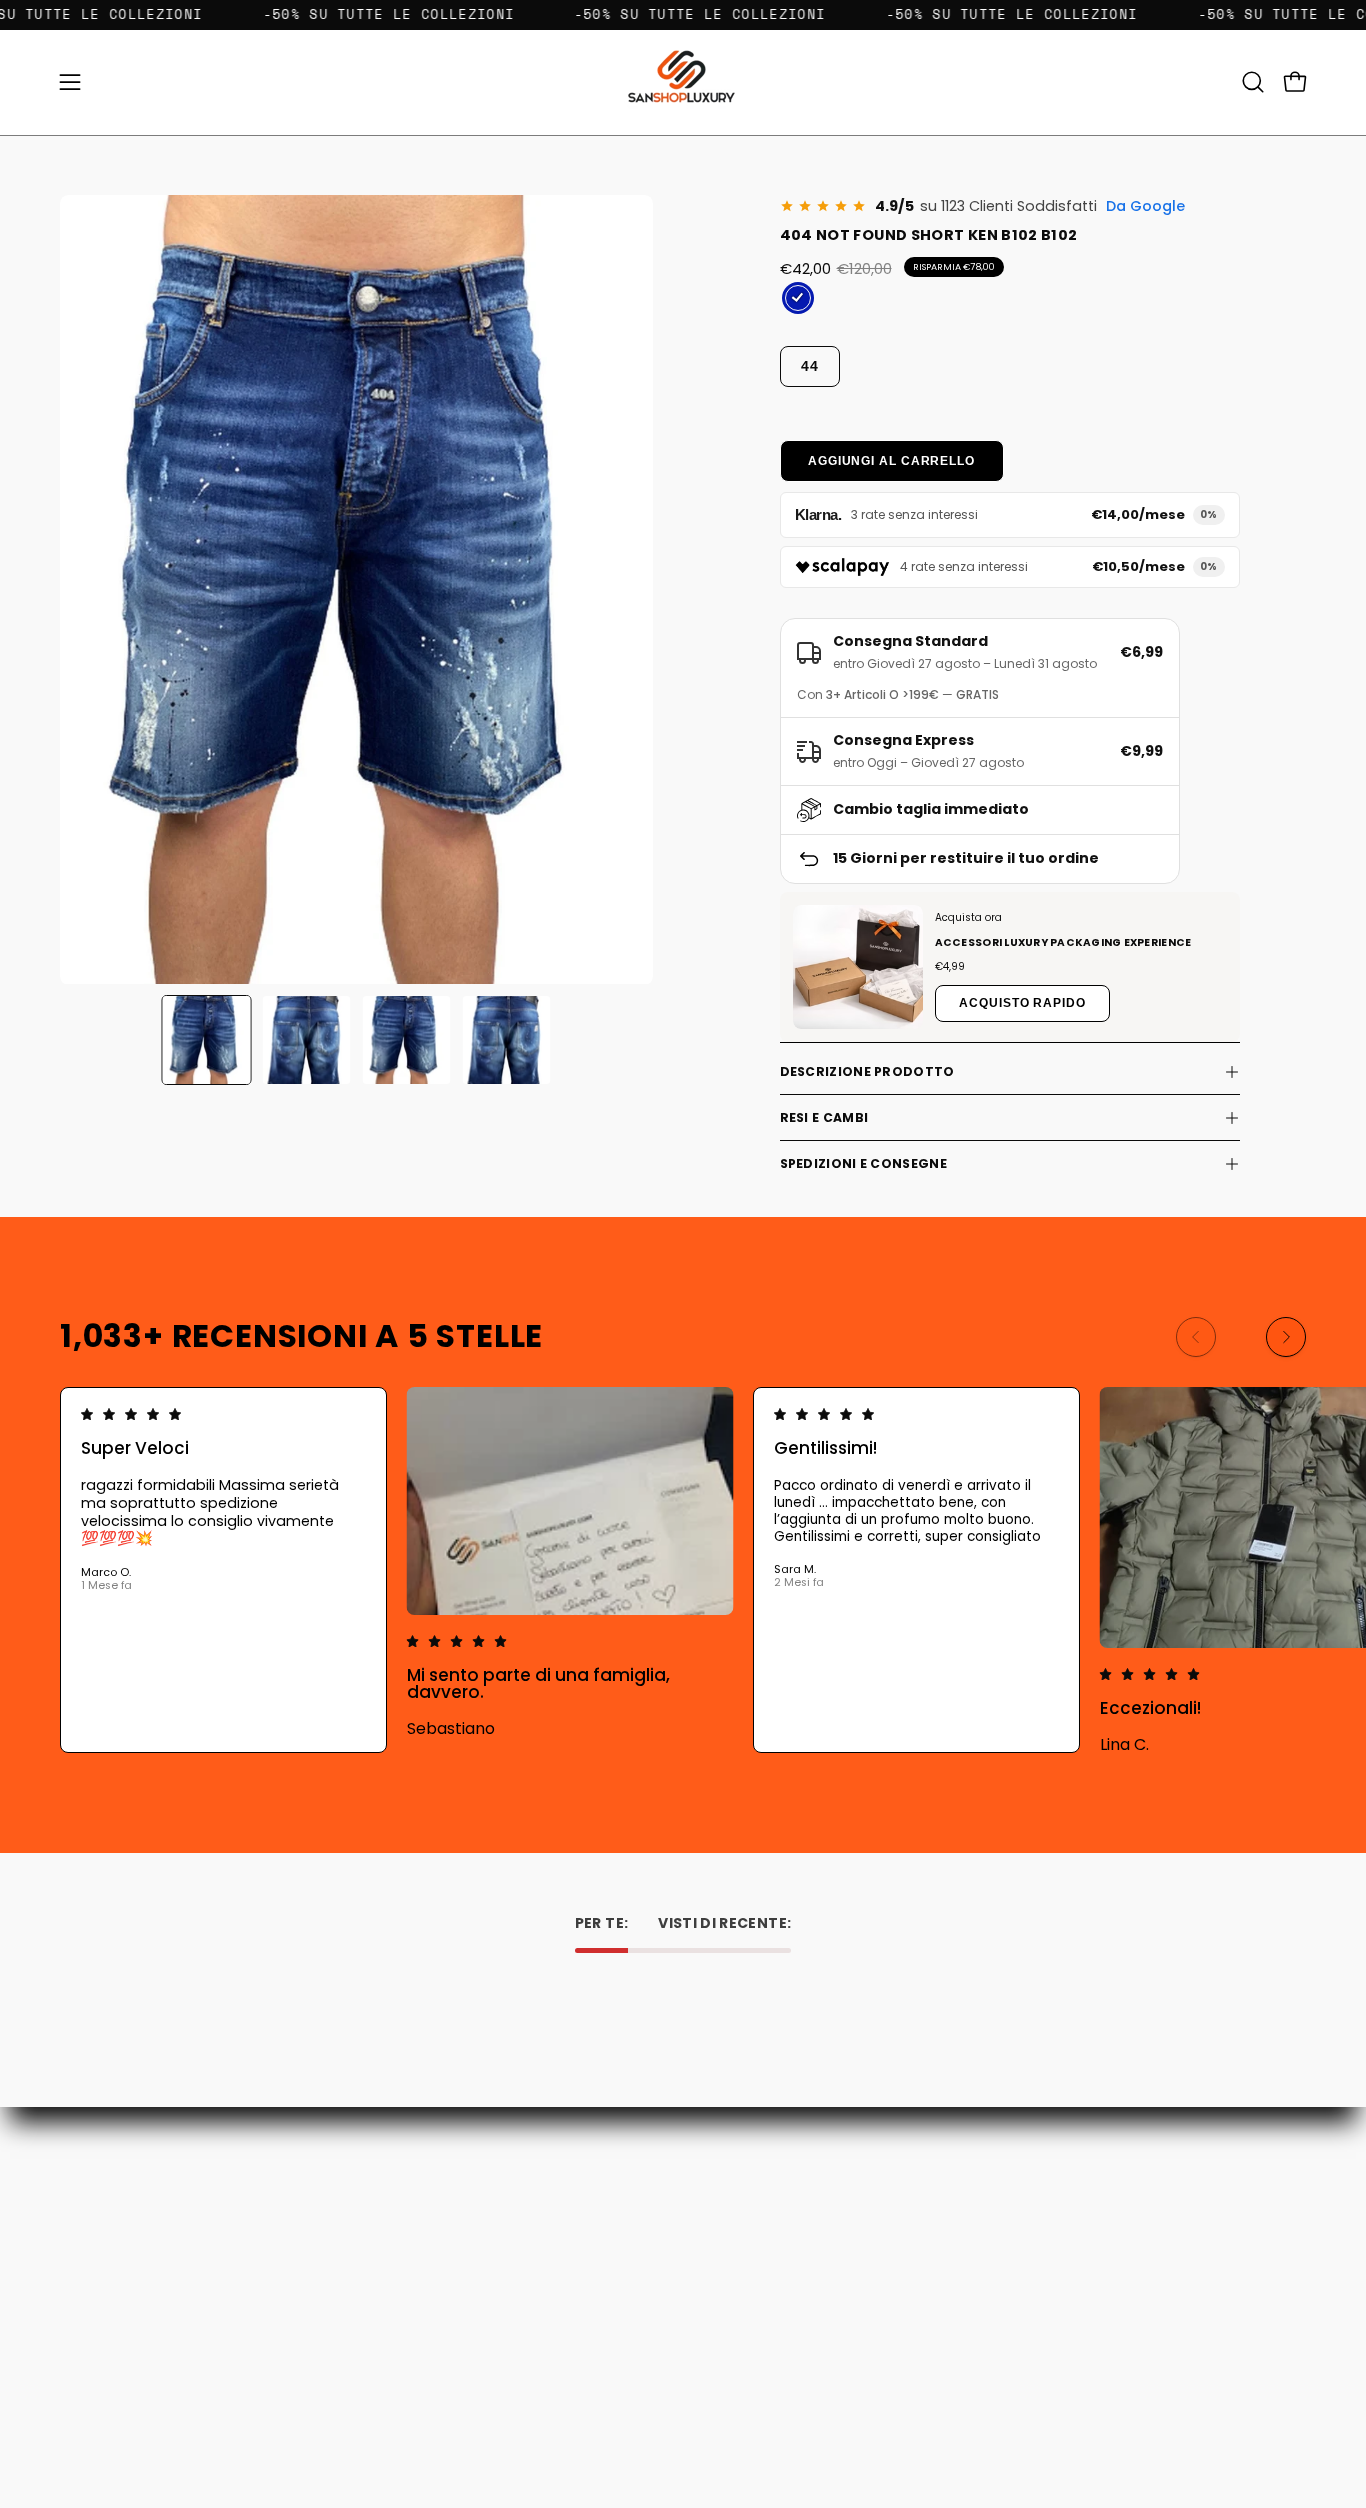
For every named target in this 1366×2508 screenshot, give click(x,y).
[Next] (1286, 1337)
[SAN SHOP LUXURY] (683, 82)
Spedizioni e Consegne (863, 1163)
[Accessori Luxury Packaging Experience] (858, 967)
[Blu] (798, 298)
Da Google (1145, 206)
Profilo (724, 2254)
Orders (726, 2226)
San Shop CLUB (496, 2338)
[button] (1253, 82)
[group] (683, 1570)
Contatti (475, 2226)
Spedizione (483, 2282)
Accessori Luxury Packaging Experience (1063, 942)
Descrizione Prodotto (867, 1071)
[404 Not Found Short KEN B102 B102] (207, 1040)
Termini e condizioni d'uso (532, 2310)
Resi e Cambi (824, 1117)
